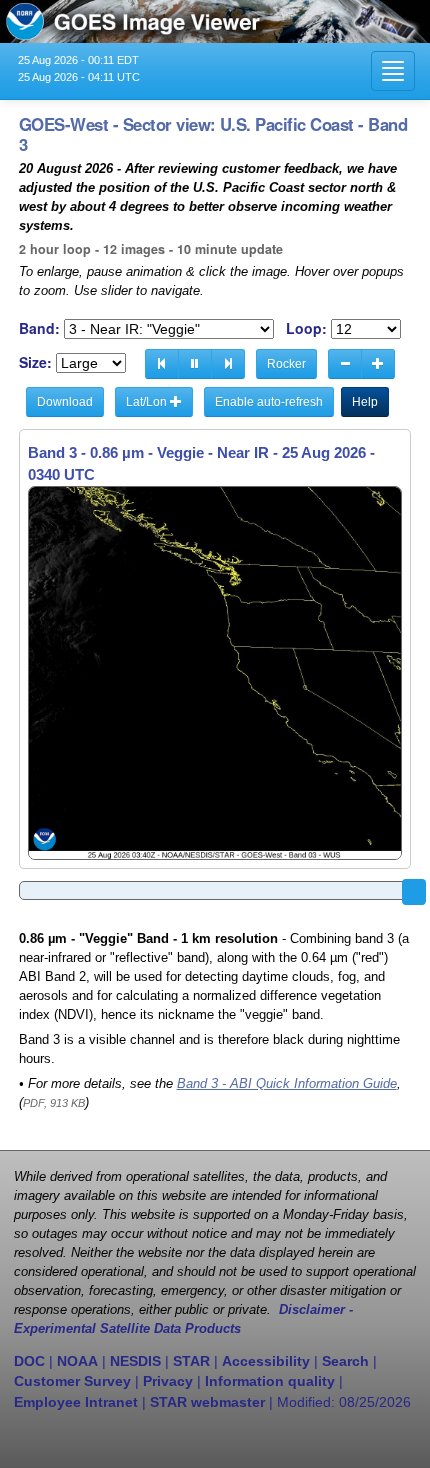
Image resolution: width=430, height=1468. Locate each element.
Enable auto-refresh (269, 402)
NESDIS (135, 1361)
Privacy (168, 1381)
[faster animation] (378, 364)
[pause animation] (195, 364)
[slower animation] (345, 364)
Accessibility (266, 1361)
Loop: (306, 328)
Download (65, 402)
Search (345, 1361)
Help (365, 402)
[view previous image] (162, 364)
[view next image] (228, 364)
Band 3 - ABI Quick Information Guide (287, 1084)
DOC (29, 1361)
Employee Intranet (76, 1402)
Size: (35, 362)
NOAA (77, 1361)
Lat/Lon (148, 402)
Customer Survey (72, 1381)
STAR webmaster (207, 1402)
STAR (191, 1361)
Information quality (270, 1381)
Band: (39, 328)
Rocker (286, 364)
